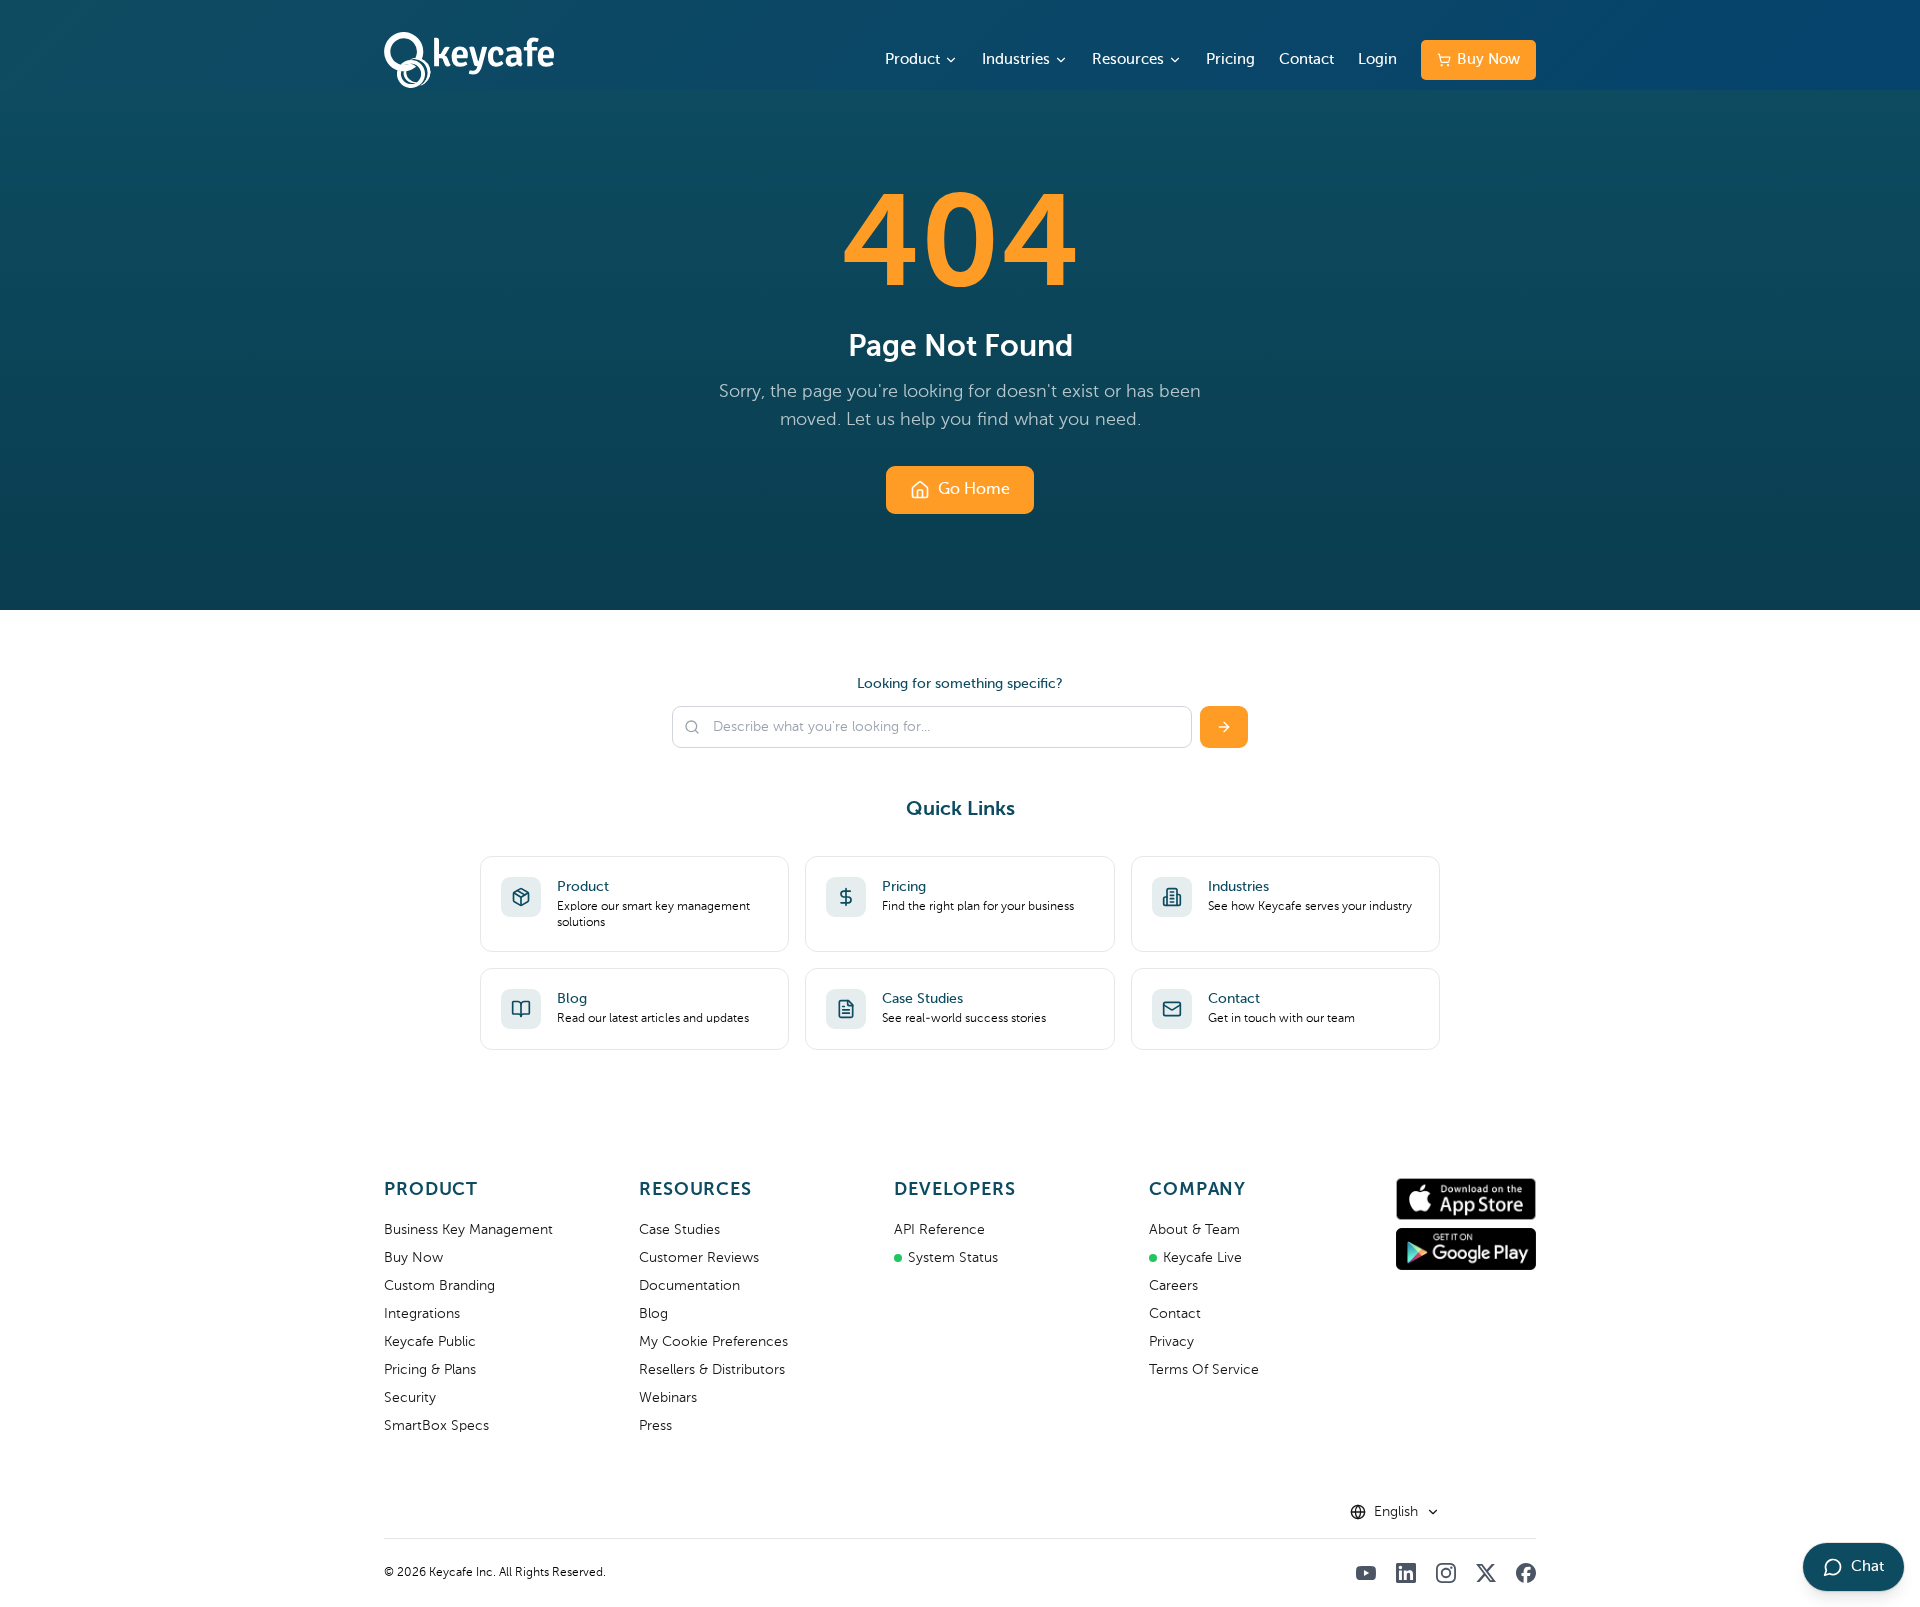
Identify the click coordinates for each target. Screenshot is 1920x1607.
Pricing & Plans (430, 1370)
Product (912, 59)
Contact (1306, 59)
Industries (1016, 59)
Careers (1173, 1286)
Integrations (422, 1314)
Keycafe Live (1202, 1258)
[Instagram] (1446, 1573)
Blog (653, 1314)
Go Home (974, 490)
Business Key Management (468, 1230)
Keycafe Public (430, 1342)
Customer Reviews (699, 1258)
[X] (1486, 1573)
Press (655, 1426)
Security (410, 1398)
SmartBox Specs (436, 1426)
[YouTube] (1366, 1573)
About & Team (1194, 1230)
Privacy (1171, 1342)
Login (1377, 59)
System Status (953, 1258)
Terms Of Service (1204, 1370)
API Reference (939, 1230)
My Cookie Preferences (713, 1342)
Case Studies (679, 1230)
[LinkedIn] (1406, 1573)
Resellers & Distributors (712, 1370)
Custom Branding (439, 1286)
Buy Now (1488, 59)
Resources (1128, 59)
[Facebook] (1526, 1573)
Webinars (668, 1398)
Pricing (1230, 59)
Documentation (689, 1286)
